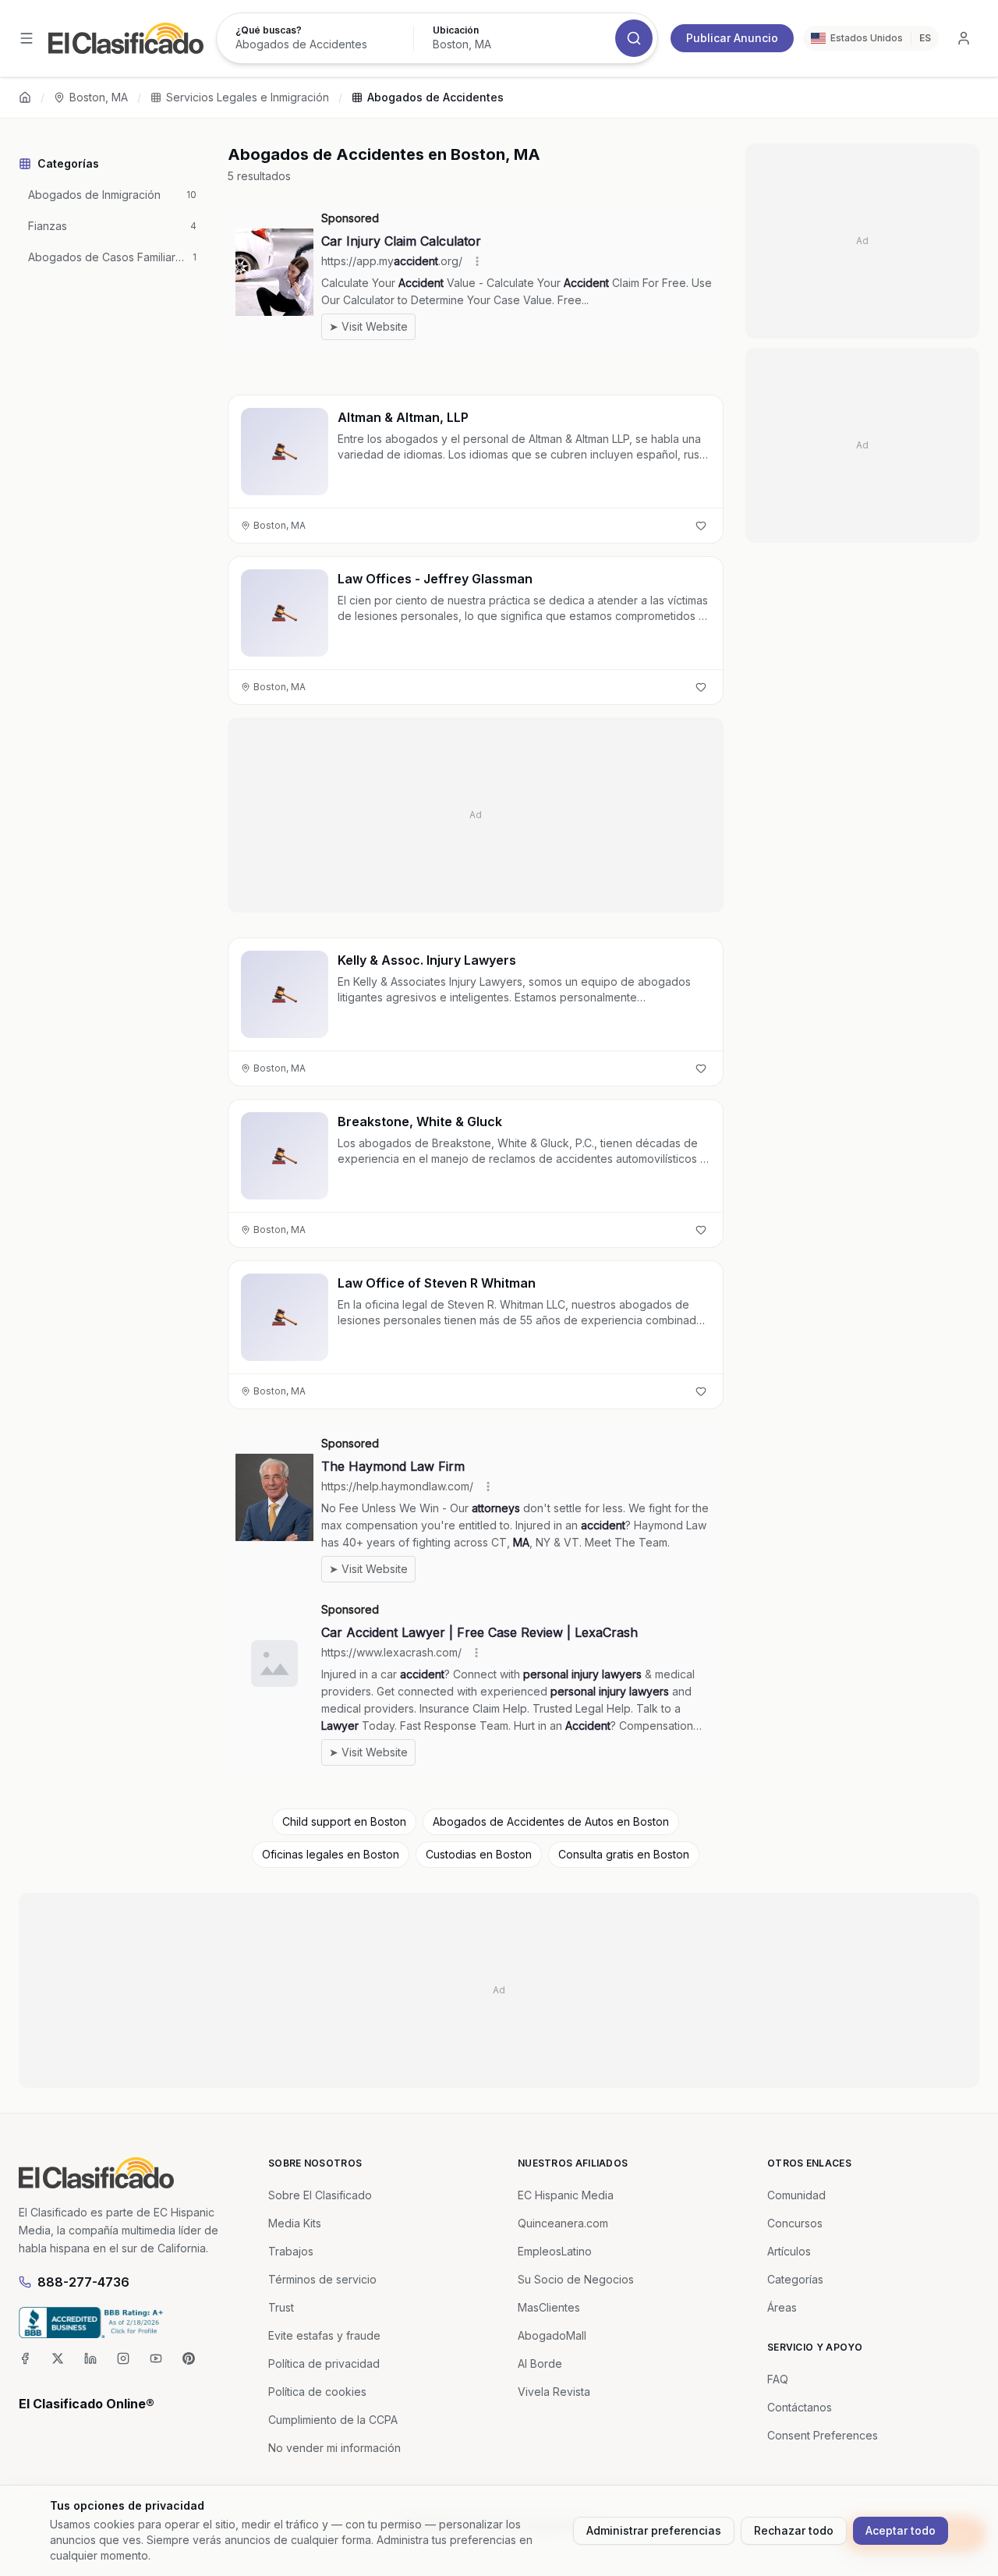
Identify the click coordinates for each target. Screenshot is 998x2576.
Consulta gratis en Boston (624, 1854)
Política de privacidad (324, 2363)
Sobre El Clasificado (320, 2195)
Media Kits (295, 2223)
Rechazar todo (794, 2530)
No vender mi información (334, 2448)
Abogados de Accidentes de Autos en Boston (551, 1821)
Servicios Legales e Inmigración (248, 97)
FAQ (778, 2379)
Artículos (789, 2251)
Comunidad (796, 2195)
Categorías (795, 2279)
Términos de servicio (322, 2279)
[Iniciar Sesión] (964, 38)
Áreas (782, 2307)
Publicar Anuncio (732, 38)
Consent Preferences (823, 2435)
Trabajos (291, 2251)
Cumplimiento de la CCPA (333, 2420)
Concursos (795, 2223)
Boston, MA (99, 97)
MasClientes (549, 2307)
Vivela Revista (554, 2392)
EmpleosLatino (555, 2251)
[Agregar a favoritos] (701, 526)
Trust (281, 2307)
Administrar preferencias (654, 2530)
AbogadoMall (552, 2335)
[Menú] (27, 38)
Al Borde (540, 2363)
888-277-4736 (83, 2282)
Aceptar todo (901, 2530)
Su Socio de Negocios (576, 2279)
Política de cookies (317, 2392)
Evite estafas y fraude (324, 2335)
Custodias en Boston (479, 1854)
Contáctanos (800, 2407)
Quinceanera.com (563, 2223)
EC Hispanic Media (566, 2195)
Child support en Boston (344, 1821)
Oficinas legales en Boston (331, 1854)
